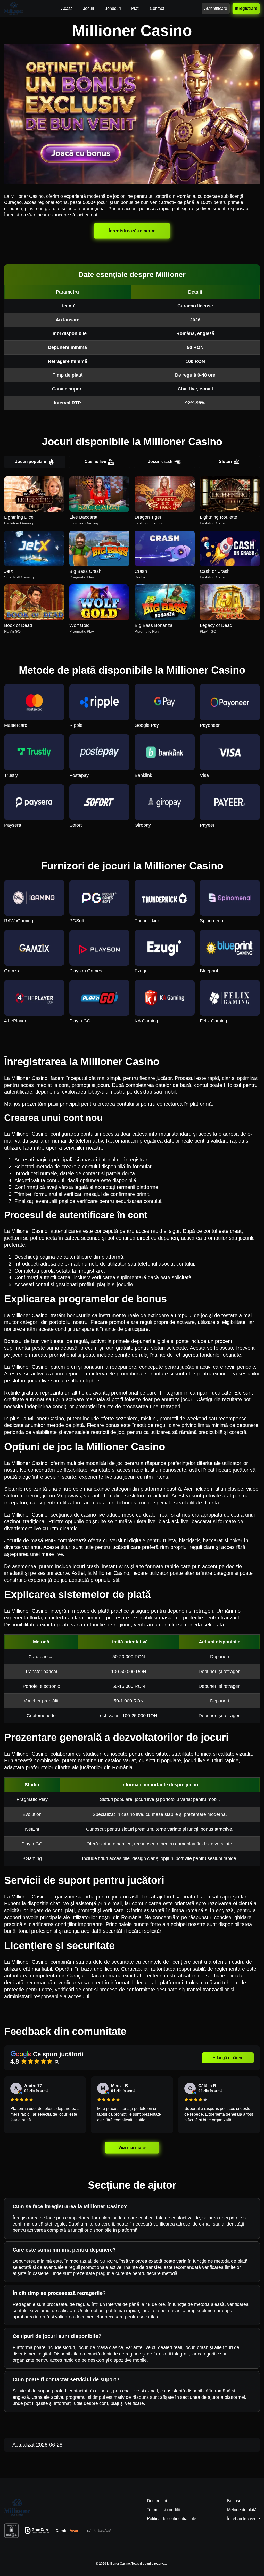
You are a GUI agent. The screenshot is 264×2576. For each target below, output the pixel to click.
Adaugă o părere (228, 2058)
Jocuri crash (160, 462)
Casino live (95, 462)
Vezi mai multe (132, 2147)
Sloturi (225, 462)
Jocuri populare (31, 462)
